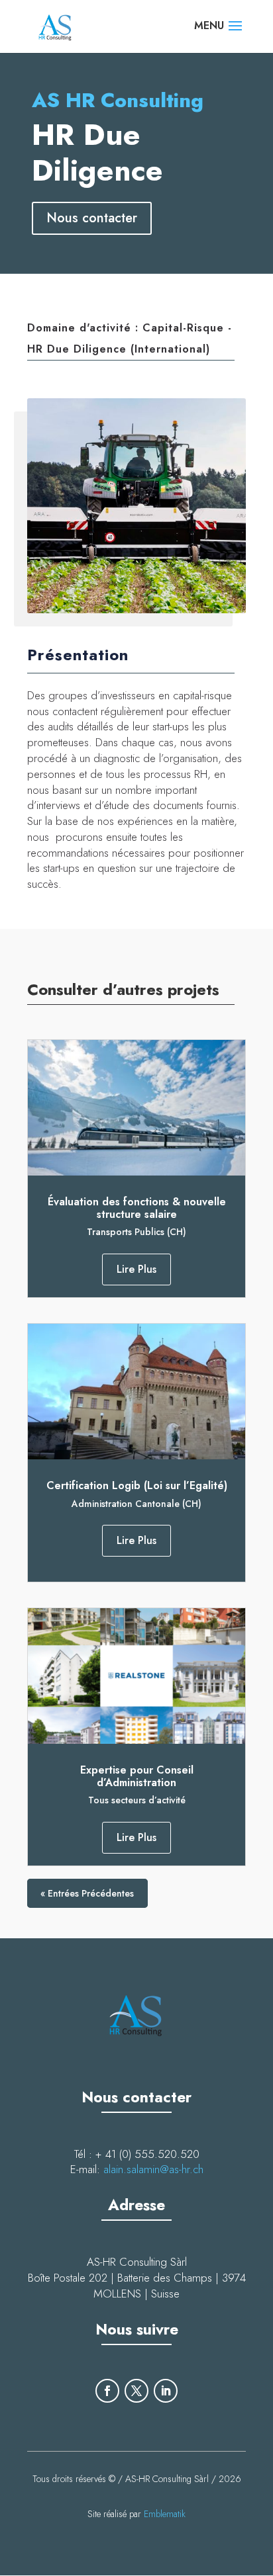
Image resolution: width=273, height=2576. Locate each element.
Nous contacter (92, 218)
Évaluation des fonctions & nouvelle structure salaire (137, 1208)
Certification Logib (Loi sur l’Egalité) (137, 1485)
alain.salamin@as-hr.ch (153, 2169)
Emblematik (165, 2514)
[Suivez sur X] (136, 2391)
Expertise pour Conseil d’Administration (137, 1776)
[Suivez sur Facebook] (107, 2391)
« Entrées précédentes (87, 1893)
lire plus (136, 1269)
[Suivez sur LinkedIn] (166, 2391)
